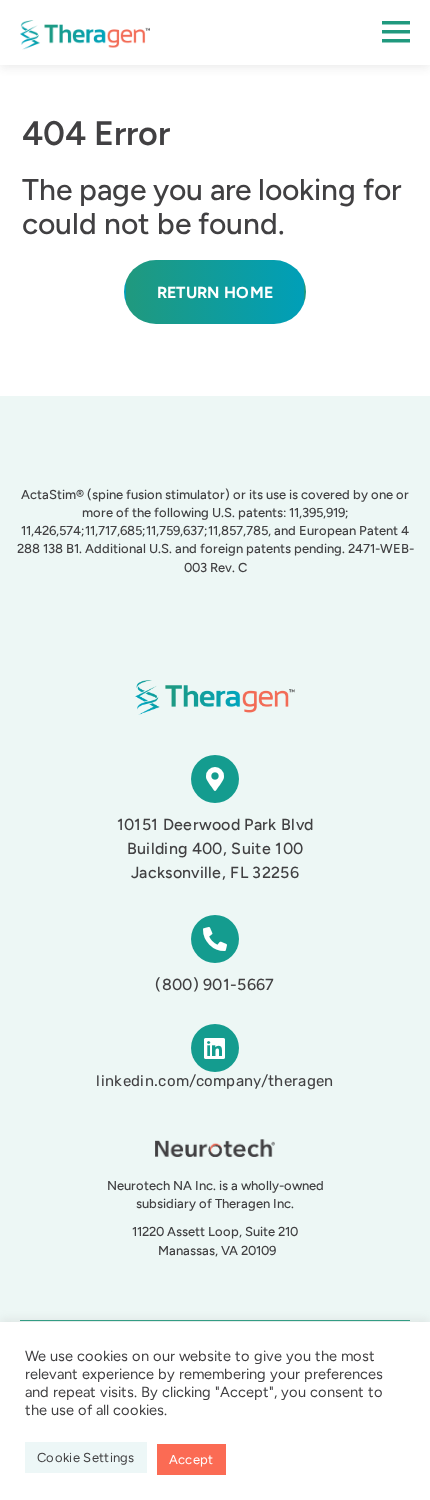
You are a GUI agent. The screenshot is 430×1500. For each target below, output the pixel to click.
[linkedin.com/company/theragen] (215, 1048)
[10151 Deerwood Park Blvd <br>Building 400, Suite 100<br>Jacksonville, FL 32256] (215, 779)
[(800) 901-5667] (215, 939)
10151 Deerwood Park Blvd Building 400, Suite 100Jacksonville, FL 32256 (215, 848)
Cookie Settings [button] (86, 1457)
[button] (303, 33)
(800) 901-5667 (214, 984)
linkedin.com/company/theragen (214, 1081)
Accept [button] (191, 1459)
